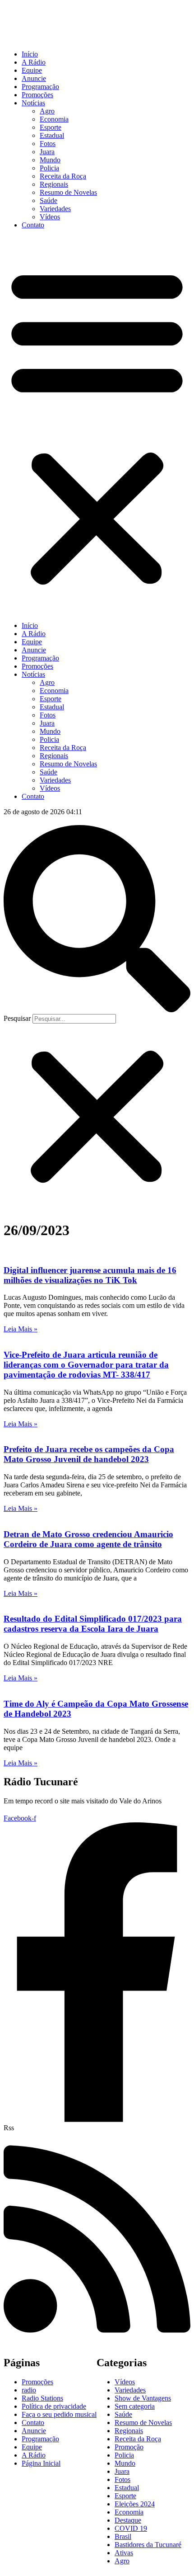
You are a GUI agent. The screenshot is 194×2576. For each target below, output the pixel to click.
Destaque (128, 2520)
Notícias (33, 103)
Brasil (123, 2536)
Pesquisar (17, 1018)
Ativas (124, 2553)
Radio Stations (42, 2398)
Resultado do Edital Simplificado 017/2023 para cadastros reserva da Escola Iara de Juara (93, 1624)
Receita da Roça (63, 176)
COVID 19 (131, 2528)
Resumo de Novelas (68, 192)
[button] (97, 425)
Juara (47, 152)
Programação (40, 87)
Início (30, 54)
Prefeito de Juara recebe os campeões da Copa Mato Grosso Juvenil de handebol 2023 (89, 1454)
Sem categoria (135, 2406)
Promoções (37, 95)
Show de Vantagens (143, 2398)
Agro (47, 111)
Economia (54, 119)
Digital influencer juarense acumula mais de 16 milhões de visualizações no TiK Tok (90, 1275)
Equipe (32, 70)
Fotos (48, 144)
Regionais (54, 184)
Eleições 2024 (135, 2504)
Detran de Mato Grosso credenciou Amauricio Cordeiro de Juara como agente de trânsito (88, 1539)
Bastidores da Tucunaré (148, 2545)
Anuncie (34, 78)
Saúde (48, 201)
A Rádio (34, 62)
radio (29, 2390)
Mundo (50, 160)
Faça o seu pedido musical (59, 2414)
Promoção (129, 2447)
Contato (33, 225)
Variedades (55, 209)
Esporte (51, 127)
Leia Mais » (21, 1329)
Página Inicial (41, 2463)
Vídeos (50, 217)
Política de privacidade (54, 2406)
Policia (49, 168)
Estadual (52, 135)
